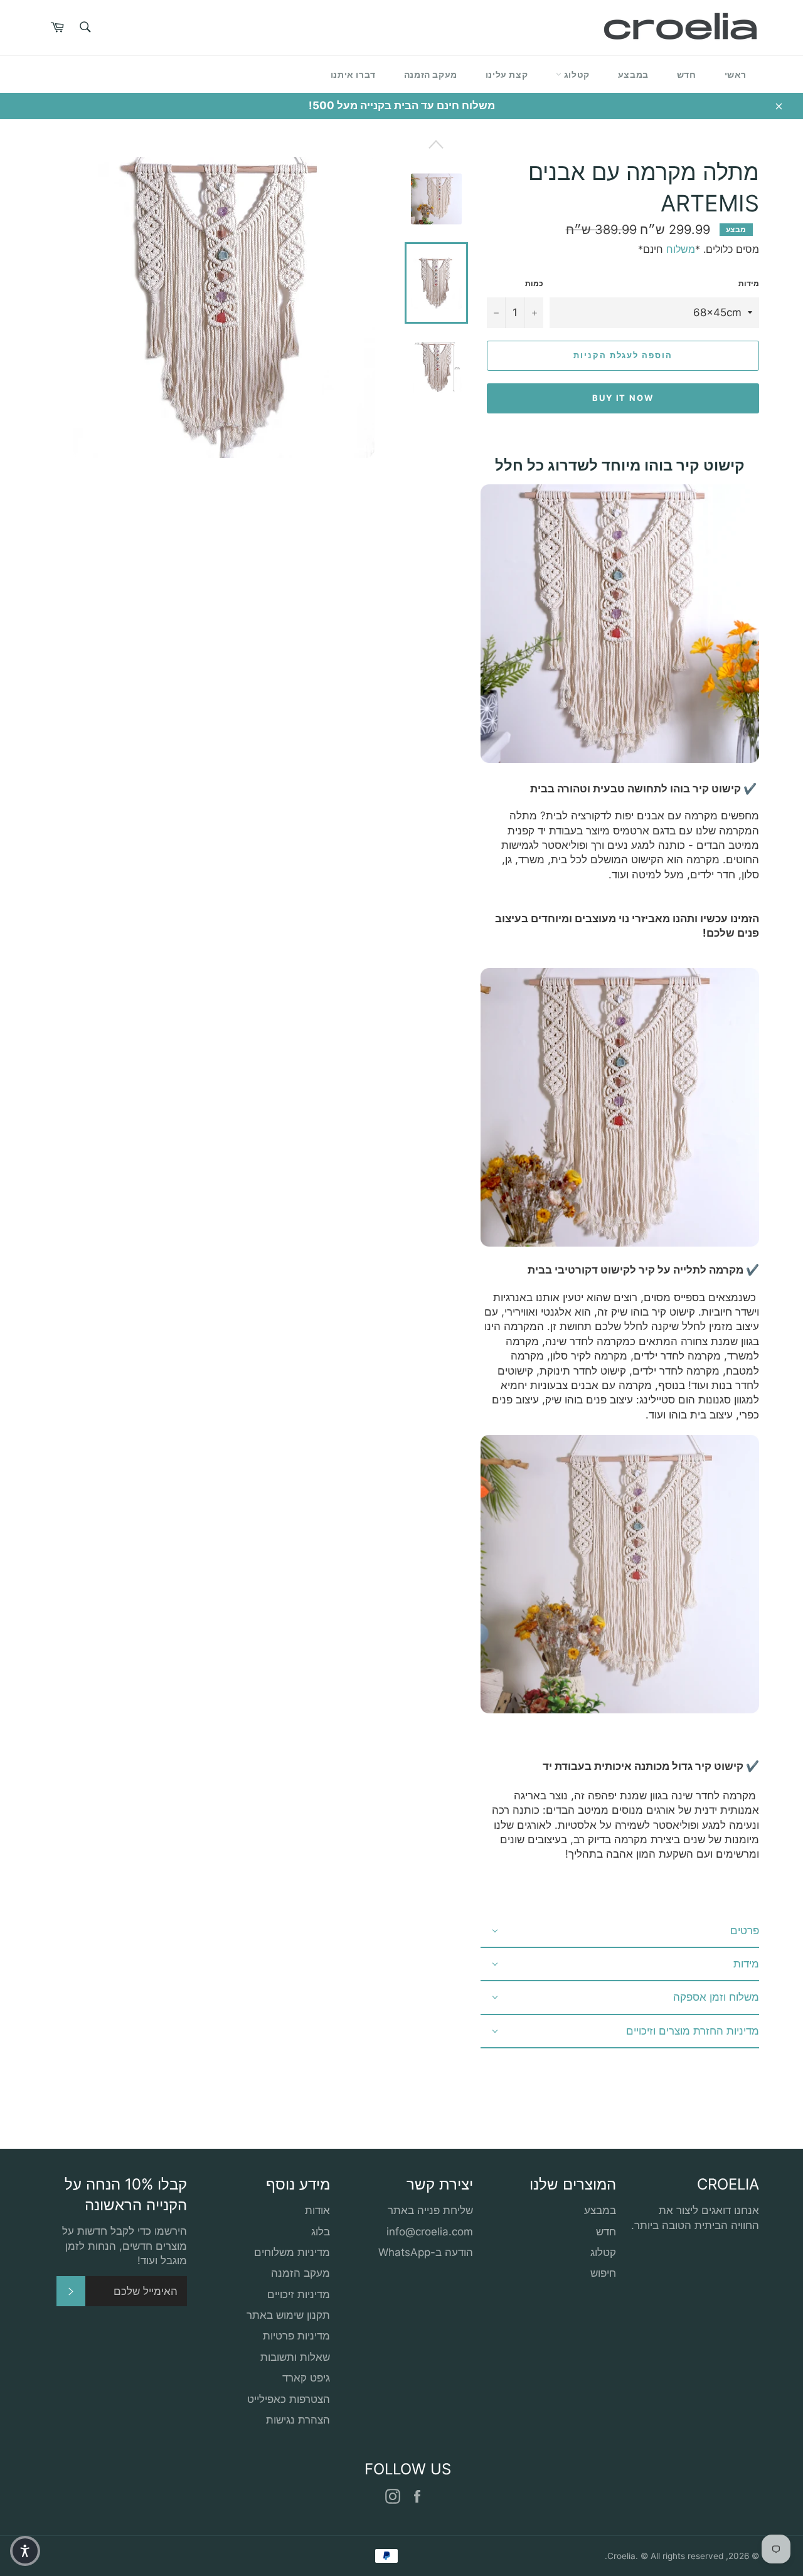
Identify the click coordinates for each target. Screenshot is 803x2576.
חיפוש (603, 2273)
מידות (749, 283)
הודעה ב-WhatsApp (426, 2252)
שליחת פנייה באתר (430, 2210)
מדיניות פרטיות (296, 2336)
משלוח (681, 249)
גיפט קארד (306, 2378)
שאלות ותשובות (295, 2357)
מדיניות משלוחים (292, 2252)
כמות (534, 283)
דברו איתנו (353, 74)
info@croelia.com (430, 2232)
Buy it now (623, 398)
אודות (317, 2210)
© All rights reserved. (664, 2556)
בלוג (321, 2232)
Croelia (621, 2556)
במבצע (633, 74)
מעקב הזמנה (431, 74)
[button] (25, 2551)
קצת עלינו (507, 74)
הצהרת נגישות (298, 2420)
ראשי (736, 74)
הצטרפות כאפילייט (289, 2399)
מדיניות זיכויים (299, 2294)
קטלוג (576, 74)
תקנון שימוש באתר (288, 2315)
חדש (687, 74)
